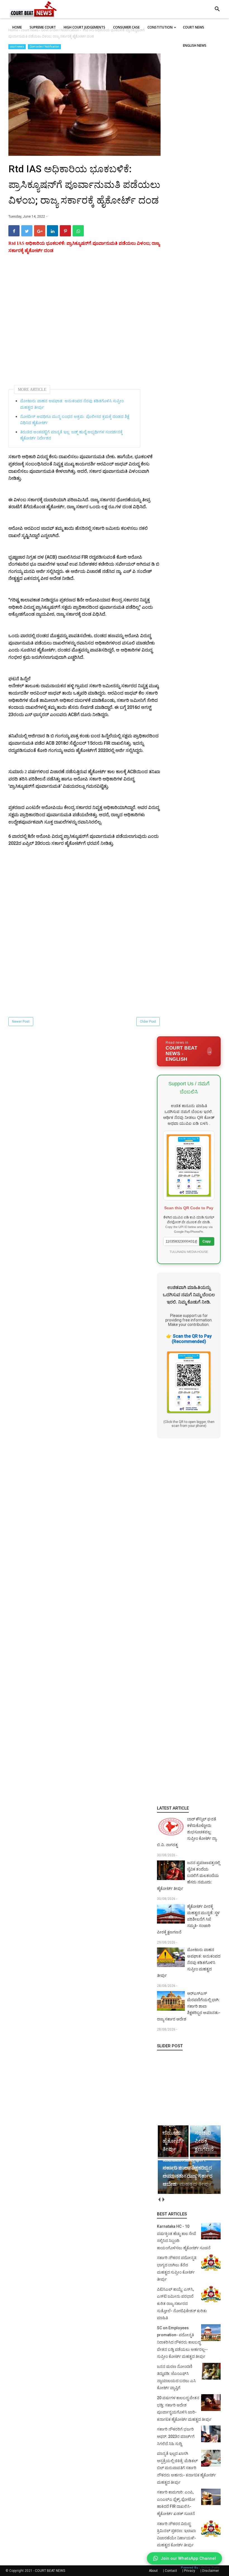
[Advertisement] (84, 320)
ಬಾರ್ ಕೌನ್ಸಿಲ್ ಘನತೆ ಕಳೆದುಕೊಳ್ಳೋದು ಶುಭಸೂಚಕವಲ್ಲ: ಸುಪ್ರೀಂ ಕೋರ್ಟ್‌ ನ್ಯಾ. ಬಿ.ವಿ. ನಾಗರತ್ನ (187, 1832)
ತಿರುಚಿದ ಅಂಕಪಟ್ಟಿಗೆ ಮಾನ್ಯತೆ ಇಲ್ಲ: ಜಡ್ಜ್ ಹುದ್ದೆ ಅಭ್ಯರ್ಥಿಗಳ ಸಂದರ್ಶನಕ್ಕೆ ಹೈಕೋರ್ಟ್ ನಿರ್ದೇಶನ (71, 435)
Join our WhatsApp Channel (188, 2558)
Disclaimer (211, 2571)
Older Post (148, 1022)
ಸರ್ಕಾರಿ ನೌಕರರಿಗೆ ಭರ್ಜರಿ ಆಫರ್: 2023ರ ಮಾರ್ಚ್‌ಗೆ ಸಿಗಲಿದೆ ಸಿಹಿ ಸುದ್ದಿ (176, 2436)
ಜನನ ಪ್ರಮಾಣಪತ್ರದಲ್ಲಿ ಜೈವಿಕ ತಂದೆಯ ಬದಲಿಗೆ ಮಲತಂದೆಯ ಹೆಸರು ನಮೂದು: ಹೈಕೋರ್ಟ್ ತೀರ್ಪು (189, 1876)
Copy (207, 1241)
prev (159, 2199)
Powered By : (200, 2567)
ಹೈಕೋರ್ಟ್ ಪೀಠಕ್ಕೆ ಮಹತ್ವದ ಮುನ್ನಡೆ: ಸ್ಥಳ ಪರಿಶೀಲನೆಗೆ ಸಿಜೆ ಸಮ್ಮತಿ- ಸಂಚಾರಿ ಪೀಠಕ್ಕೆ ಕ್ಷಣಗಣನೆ (188, 1919)
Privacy (190, 2571)
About (153, 2571)
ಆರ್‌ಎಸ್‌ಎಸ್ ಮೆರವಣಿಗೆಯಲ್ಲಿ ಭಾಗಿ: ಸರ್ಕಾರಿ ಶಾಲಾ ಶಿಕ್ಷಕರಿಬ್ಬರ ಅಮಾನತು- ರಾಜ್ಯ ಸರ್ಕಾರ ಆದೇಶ (189, 2006)
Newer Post (21, 1022)
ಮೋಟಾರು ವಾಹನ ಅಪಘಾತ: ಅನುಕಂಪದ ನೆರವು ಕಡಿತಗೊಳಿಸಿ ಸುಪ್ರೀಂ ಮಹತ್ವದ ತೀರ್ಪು (72, 404)
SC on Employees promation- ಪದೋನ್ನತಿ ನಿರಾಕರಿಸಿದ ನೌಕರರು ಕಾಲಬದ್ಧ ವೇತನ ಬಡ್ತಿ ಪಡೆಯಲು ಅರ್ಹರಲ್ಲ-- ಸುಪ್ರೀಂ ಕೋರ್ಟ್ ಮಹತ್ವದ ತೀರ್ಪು (182, 2342)
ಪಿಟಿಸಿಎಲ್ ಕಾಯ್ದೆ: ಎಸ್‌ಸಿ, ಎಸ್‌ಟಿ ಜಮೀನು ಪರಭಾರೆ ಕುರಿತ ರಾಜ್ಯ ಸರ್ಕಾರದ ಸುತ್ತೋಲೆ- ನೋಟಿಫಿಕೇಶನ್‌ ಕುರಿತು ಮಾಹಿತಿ (182, 2304)
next (163, 2199)
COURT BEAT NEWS (50, 2571)
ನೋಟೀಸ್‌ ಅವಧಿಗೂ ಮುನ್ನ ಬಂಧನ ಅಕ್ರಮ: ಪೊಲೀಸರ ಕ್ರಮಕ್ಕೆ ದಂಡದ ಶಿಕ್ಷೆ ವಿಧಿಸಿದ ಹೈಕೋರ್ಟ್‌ (75, 420)
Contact (171, 2571)
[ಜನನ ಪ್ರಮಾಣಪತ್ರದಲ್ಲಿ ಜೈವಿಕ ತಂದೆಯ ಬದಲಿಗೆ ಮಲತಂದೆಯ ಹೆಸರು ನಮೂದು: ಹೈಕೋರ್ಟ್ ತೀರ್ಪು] (190, 2119)
